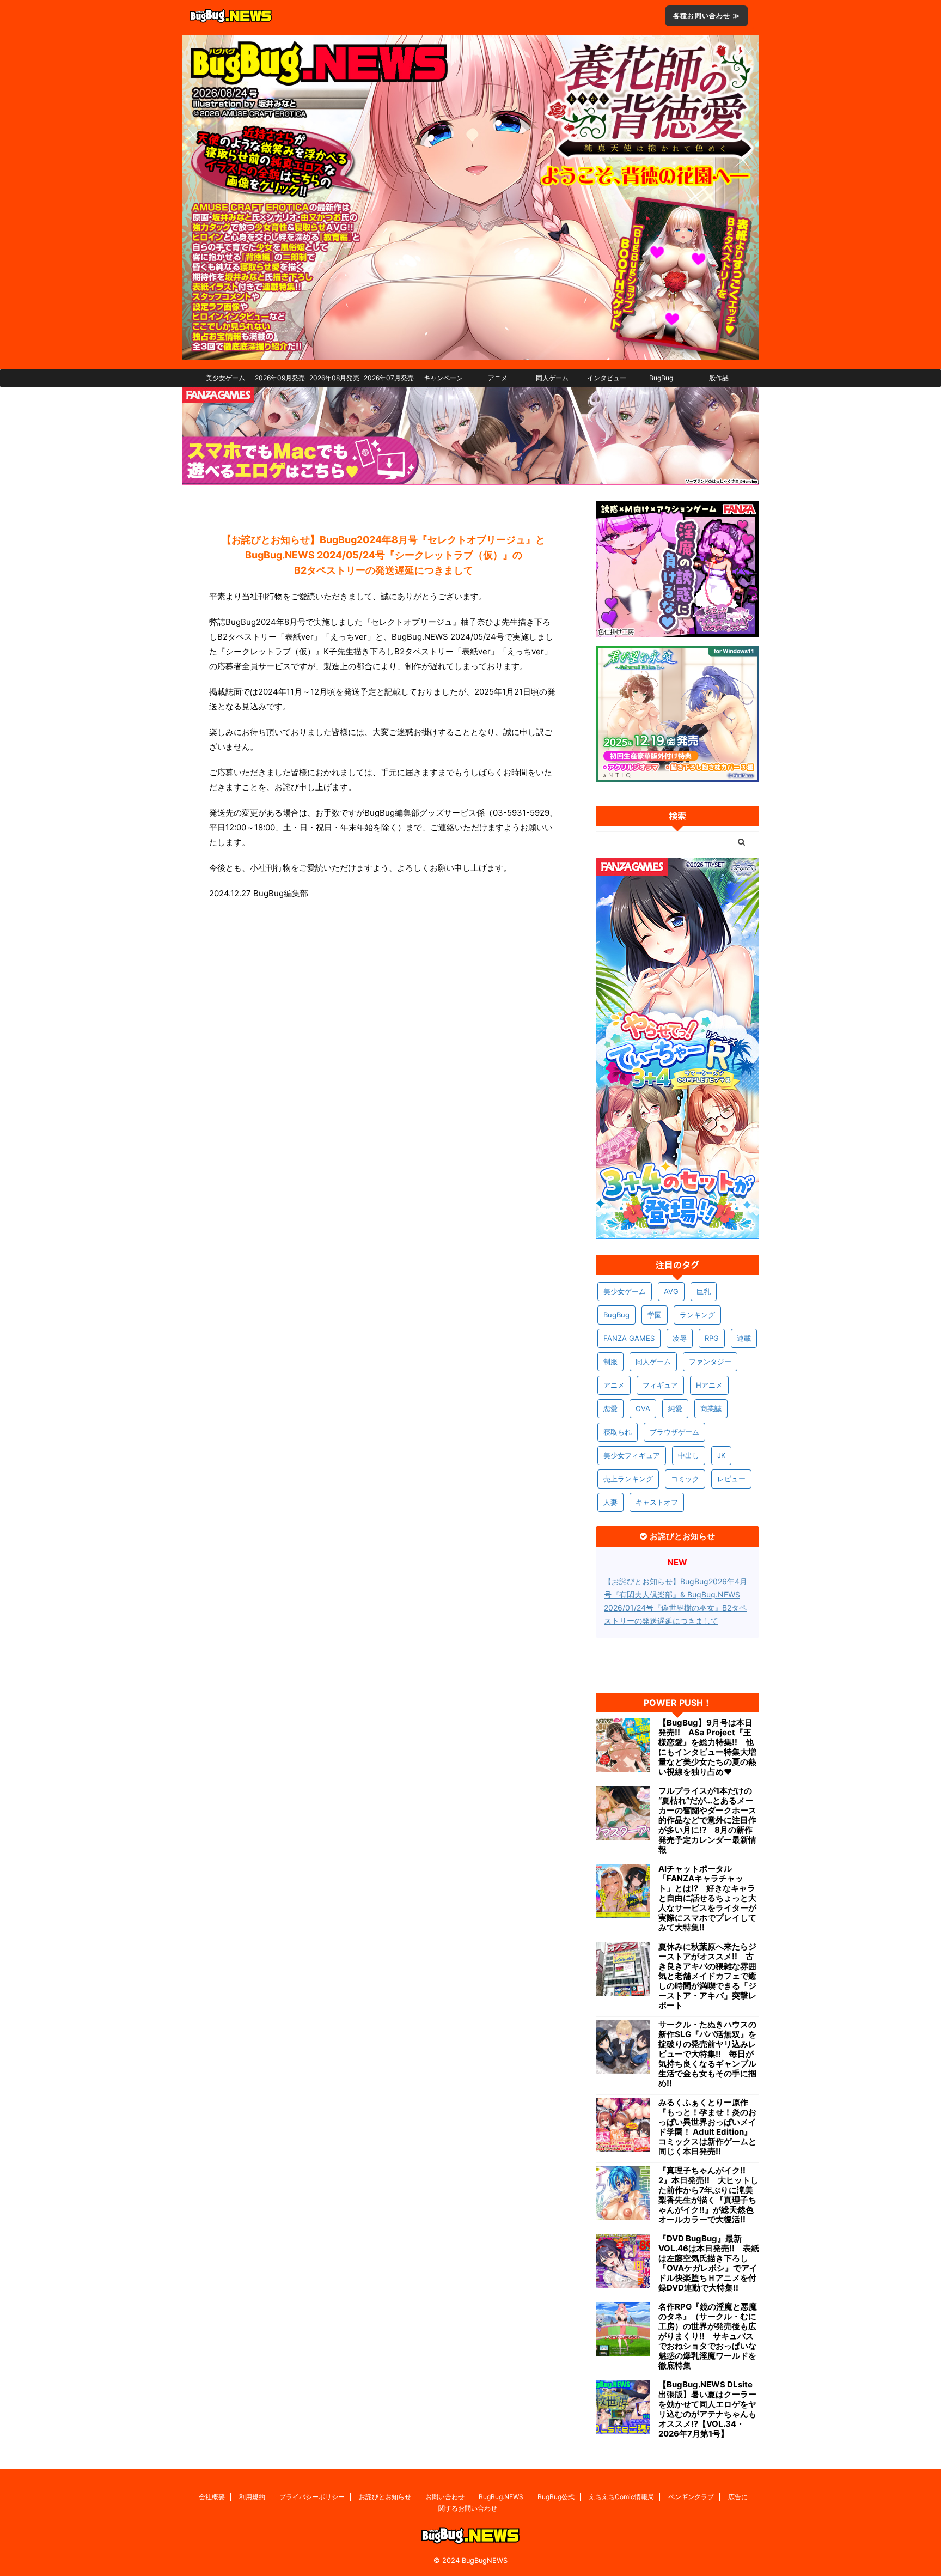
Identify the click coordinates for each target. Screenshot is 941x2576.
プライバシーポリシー (312, 2497)
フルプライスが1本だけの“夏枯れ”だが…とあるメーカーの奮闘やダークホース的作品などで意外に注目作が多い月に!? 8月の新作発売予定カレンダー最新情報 (707, 1820)
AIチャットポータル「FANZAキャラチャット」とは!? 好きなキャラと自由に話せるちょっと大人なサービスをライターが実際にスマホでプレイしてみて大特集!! (707, 1898)
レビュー (731, 1479)
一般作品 (716, 378)
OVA (643, 1408)
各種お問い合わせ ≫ (707, 16)
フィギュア (660, 1385)
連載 (744, 1338)
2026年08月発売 (334, 378)
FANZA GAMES (629, 1338)
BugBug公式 (556, 2497)
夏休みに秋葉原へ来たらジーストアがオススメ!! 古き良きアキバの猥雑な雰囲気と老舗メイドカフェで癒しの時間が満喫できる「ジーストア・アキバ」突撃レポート (707, 1976)
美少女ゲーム (225, 378)
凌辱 (680, 1338)
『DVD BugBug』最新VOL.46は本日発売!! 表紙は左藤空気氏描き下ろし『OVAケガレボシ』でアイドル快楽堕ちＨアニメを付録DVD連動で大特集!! (709, 2263)
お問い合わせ (445, 2497)
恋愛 (610, 1408)
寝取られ (618, 1432)
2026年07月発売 (389, 378)
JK (721, 1455)
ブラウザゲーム (674, 1432)
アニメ (498, 378)
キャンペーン (443, 378)
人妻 (610, 1502)
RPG (712, 1338)
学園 (655, 1315)
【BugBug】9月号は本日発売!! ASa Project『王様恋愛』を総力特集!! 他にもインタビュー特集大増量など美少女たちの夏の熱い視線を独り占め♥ (707, 1747)
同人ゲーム (552, 378)
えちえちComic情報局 (621, 2497)
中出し (689, 1455)
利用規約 (252, 2497)
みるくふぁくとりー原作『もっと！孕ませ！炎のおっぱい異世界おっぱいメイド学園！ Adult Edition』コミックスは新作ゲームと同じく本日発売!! (707, 2127)
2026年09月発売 (280, 378)
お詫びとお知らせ (385, 2497)
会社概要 (212, 2497)
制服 (610, 1362)
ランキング (697, 1315)
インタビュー (607, 378)
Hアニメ (709, 1385)
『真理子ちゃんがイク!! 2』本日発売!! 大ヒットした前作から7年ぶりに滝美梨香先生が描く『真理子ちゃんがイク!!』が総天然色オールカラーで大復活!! (708, 2195)
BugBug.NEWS (501, 2497)
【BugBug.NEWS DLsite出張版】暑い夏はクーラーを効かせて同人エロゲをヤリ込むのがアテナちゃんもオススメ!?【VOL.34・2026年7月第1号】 (707, 2409)
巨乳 (704, 1291)
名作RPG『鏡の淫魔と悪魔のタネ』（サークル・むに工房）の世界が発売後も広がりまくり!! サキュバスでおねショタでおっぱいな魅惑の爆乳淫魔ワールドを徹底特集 (708, 2336)
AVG (671, 1291)
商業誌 (711, 1408)
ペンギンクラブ (691, 2497)
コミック (685, 1479)
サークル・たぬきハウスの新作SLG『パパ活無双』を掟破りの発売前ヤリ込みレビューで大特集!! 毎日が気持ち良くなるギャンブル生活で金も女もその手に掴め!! (707, 2054)
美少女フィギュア (632, 1455)
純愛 (675, 1408)
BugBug (661, 378)
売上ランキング (628, 1479)
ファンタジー (710, 1362)
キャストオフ (657, 1502)
